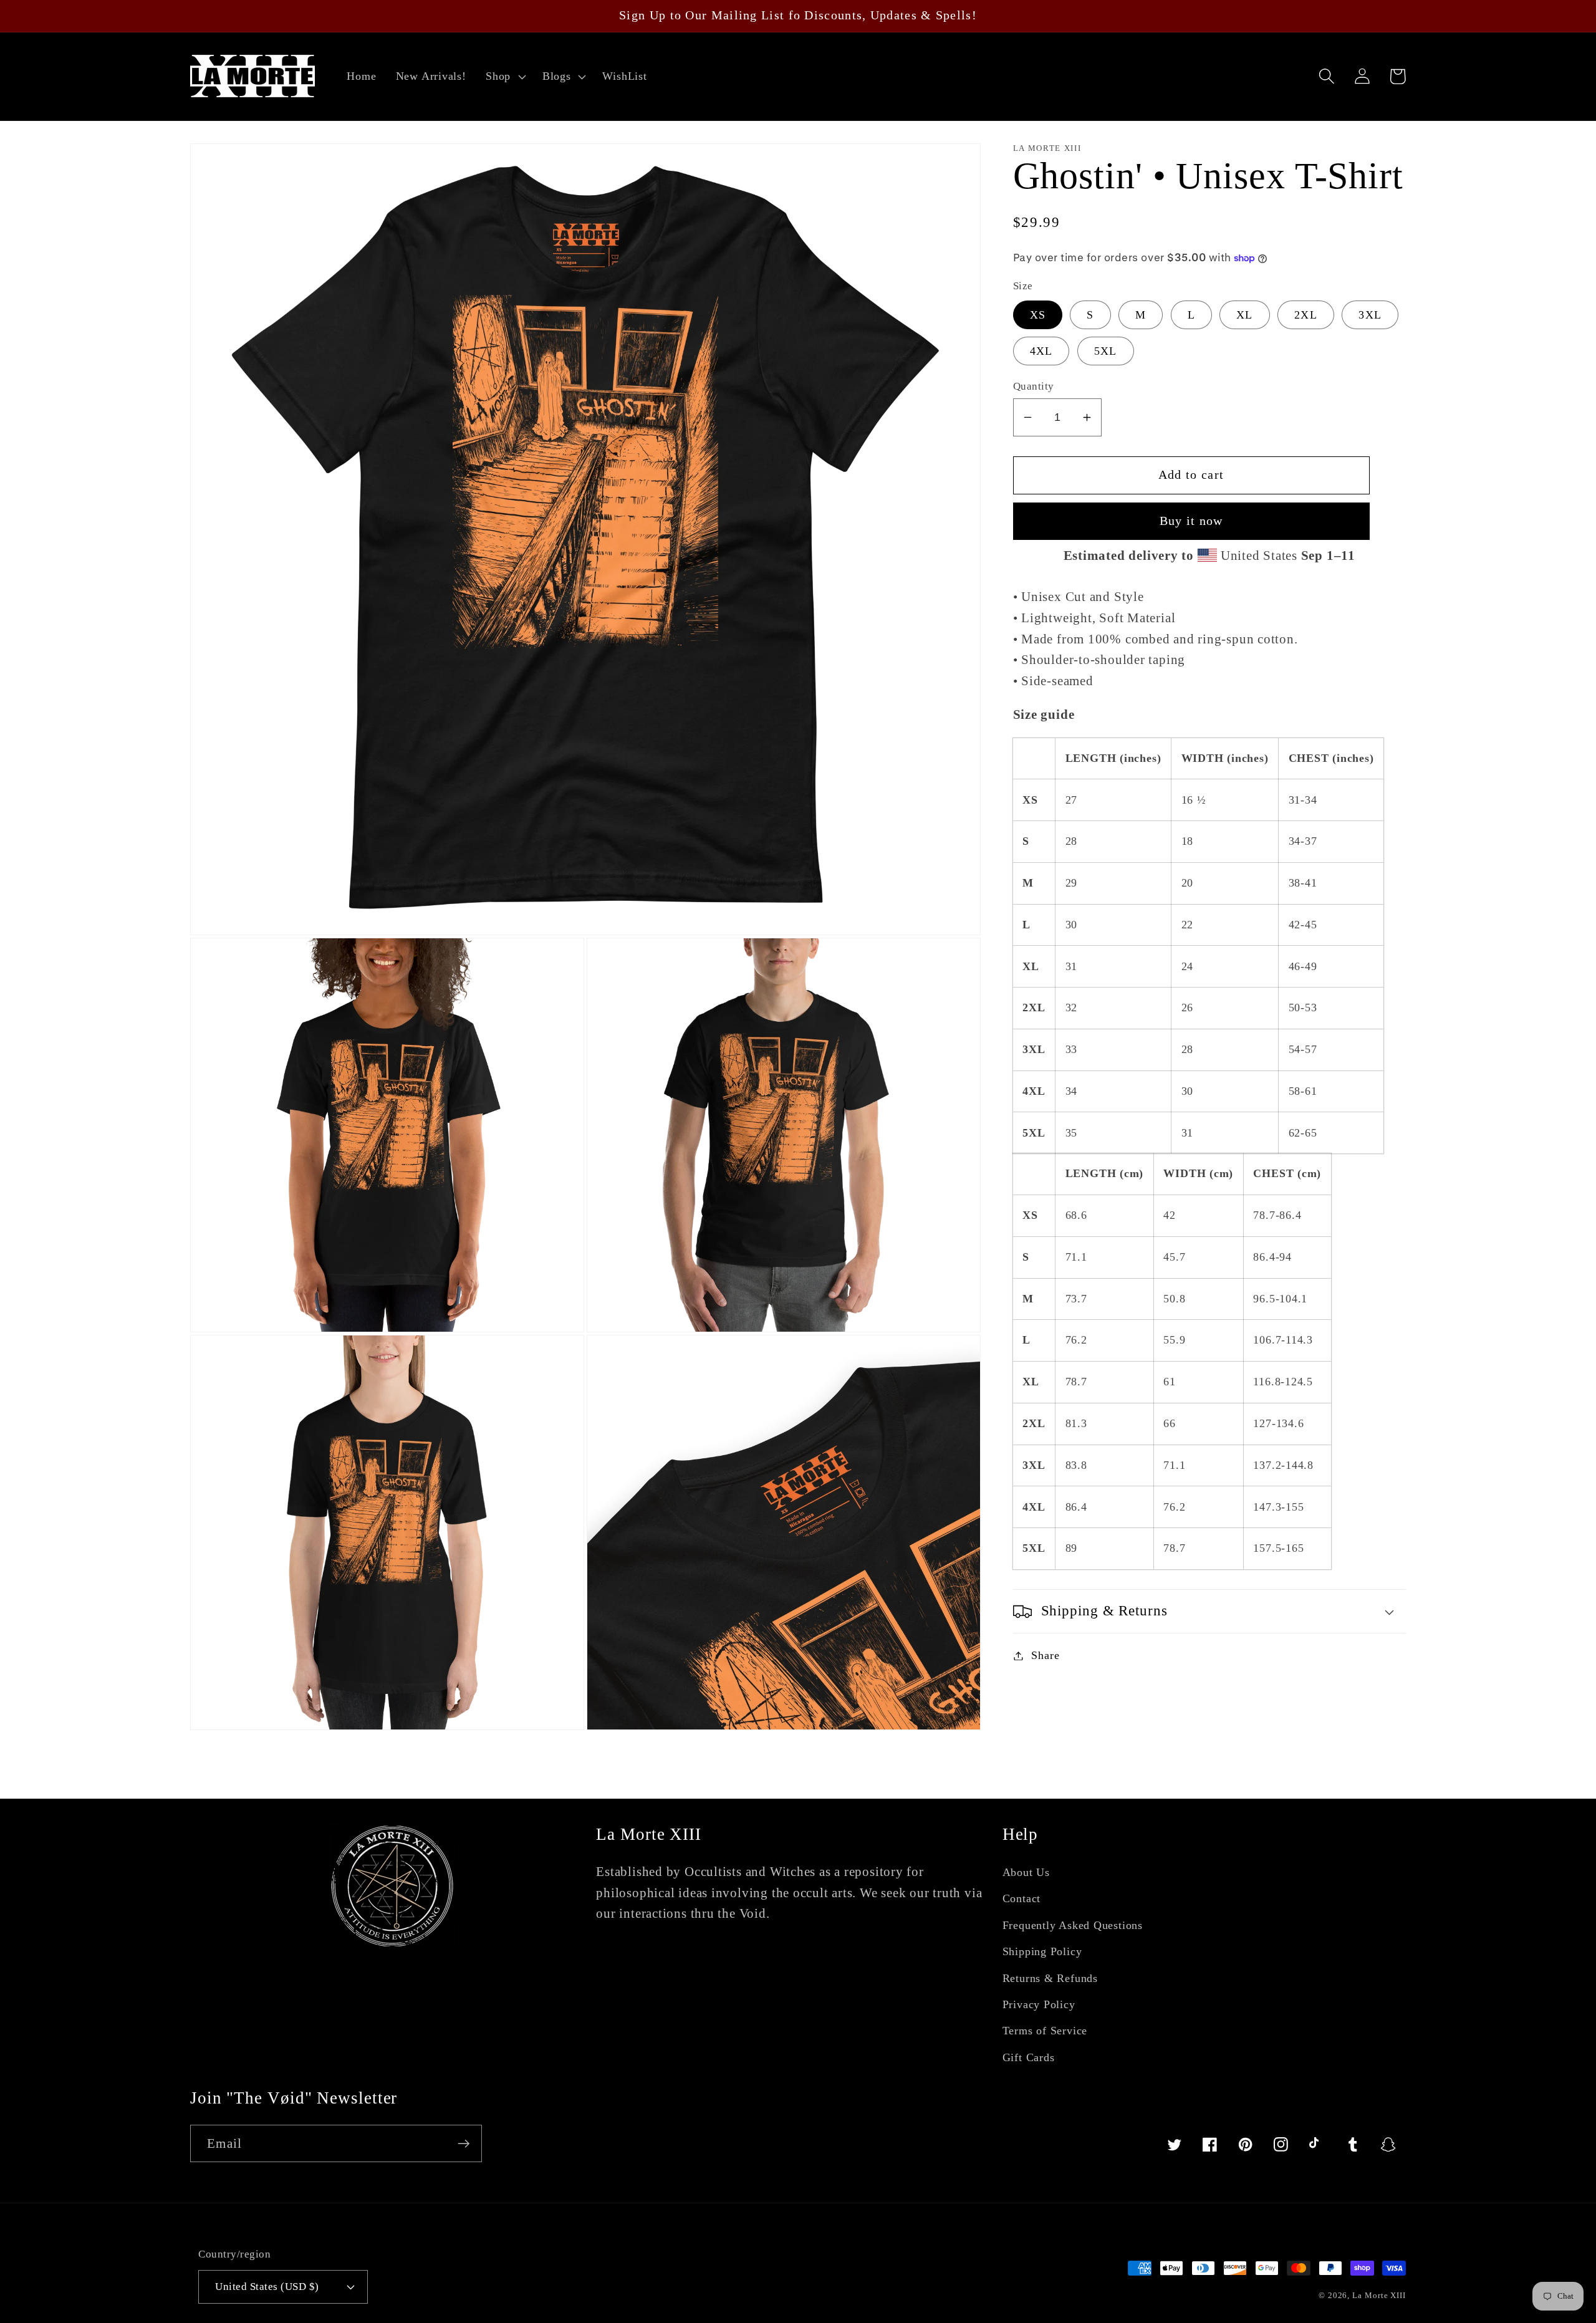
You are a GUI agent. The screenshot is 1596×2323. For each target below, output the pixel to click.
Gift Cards (1029, 2057)
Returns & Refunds (1050, 1978)
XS (1038, 315)
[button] (504, 77)
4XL (1041, 351)
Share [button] (1045, 1655)
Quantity (1034, 386)
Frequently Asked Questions (1073, 1925)
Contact (1022, 1898)
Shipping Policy (1042, 1951)
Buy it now (1191, 521)
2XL (1306, 315)
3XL (1370, 315)
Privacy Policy (1039, 2004)
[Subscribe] (464, 2144)
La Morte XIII (1379, 2295)
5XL (1106, 351)
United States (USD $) (267, 2287)
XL (1245, 315)
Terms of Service (1045, 2031)
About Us (1026, 1872)
